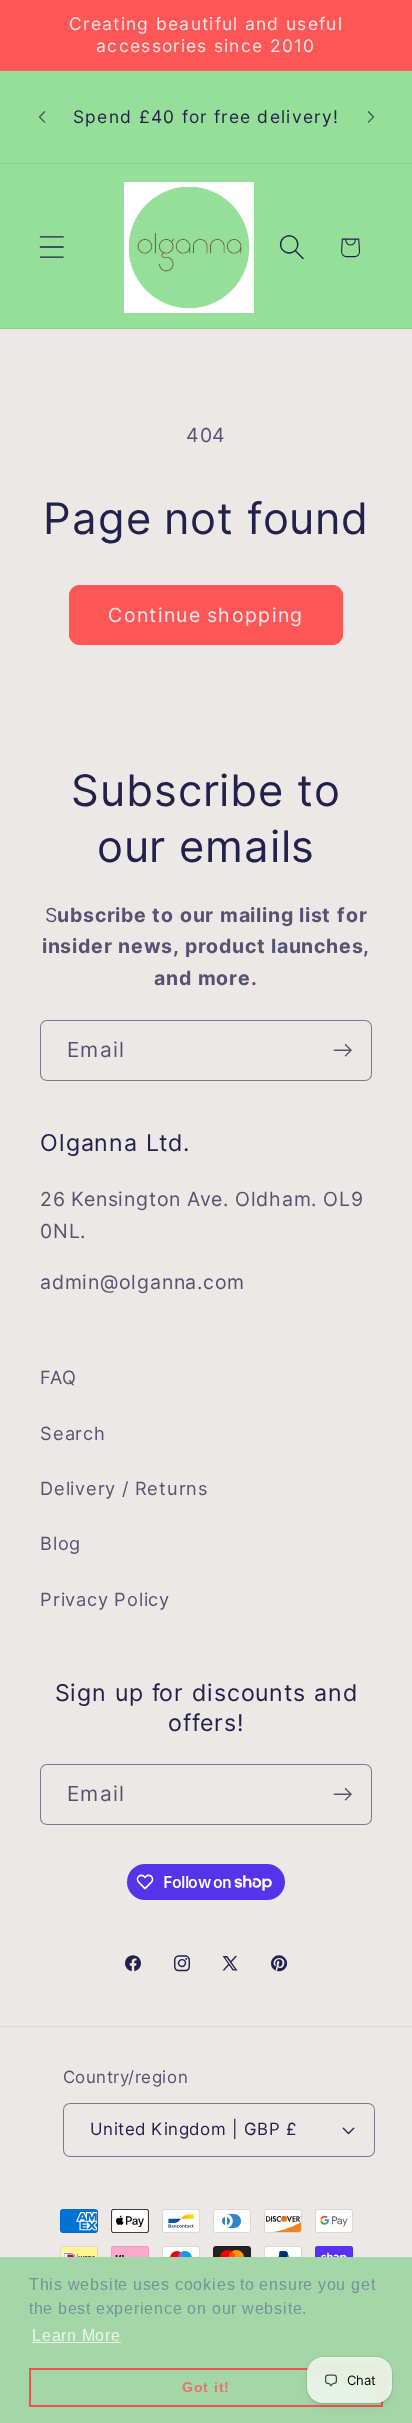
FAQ (58, 1377)
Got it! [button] (206, 2387)
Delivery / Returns (124, 1488)
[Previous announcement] (42, 117)
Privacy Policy (105, 1599)
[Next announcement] (371, 117)
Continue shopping (205, 615)
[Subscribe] (342, 1050)
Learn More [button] (76, 2335)
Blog (60, 1543)
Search (73, 1433)
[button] (51, 247)
